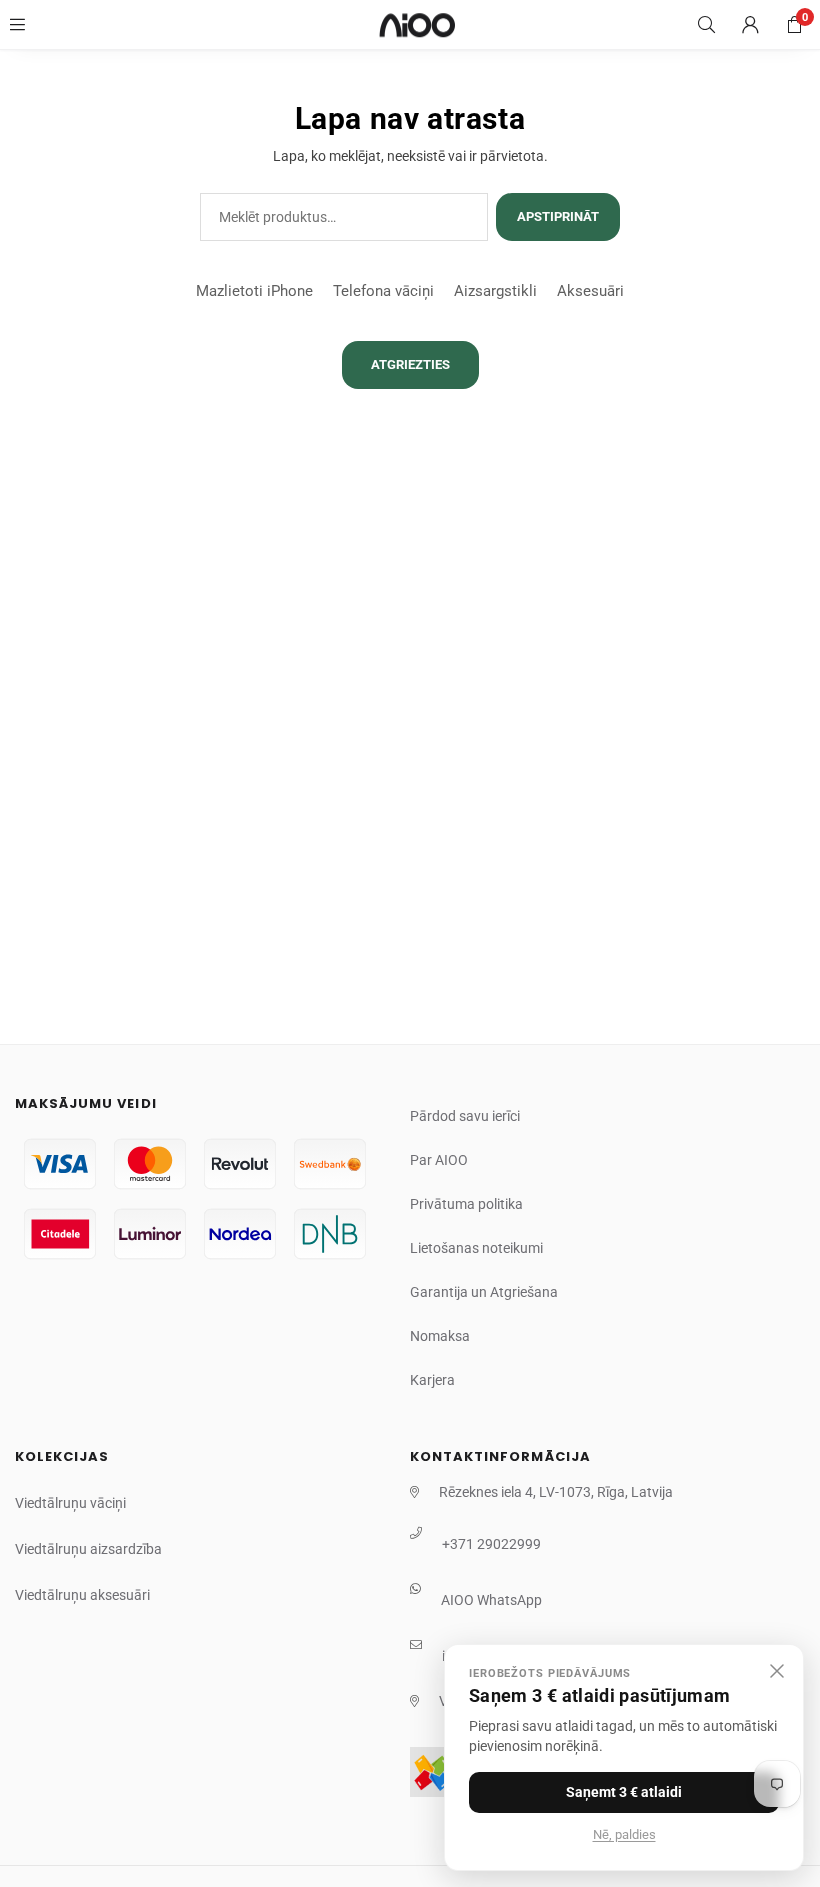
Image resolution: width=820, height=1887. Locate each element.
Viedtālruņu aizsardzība (88, 1549)
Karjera (432, 1380)
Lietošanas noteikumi (476, 1248)
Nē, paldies (624, 1834)
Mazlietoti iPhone (254, 291)
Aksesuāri (590, 291)
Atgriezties (410, 364)
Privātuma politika (466, 1204)
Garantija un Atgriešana (484, 1292)
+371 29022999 (491, 1544)
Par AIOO (439, 1160)
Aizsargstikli (495, 291)
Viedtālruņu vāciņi (70, 1503)
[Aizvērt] (777, 1671)
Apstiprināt (558, 216)
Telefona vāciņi (383, 291)
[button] (794, 25)
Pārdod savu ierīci (465, 1116)
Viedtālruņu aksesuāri (82, 1595)
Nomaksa (440, 1336)
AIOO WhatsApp (491, 1600)
